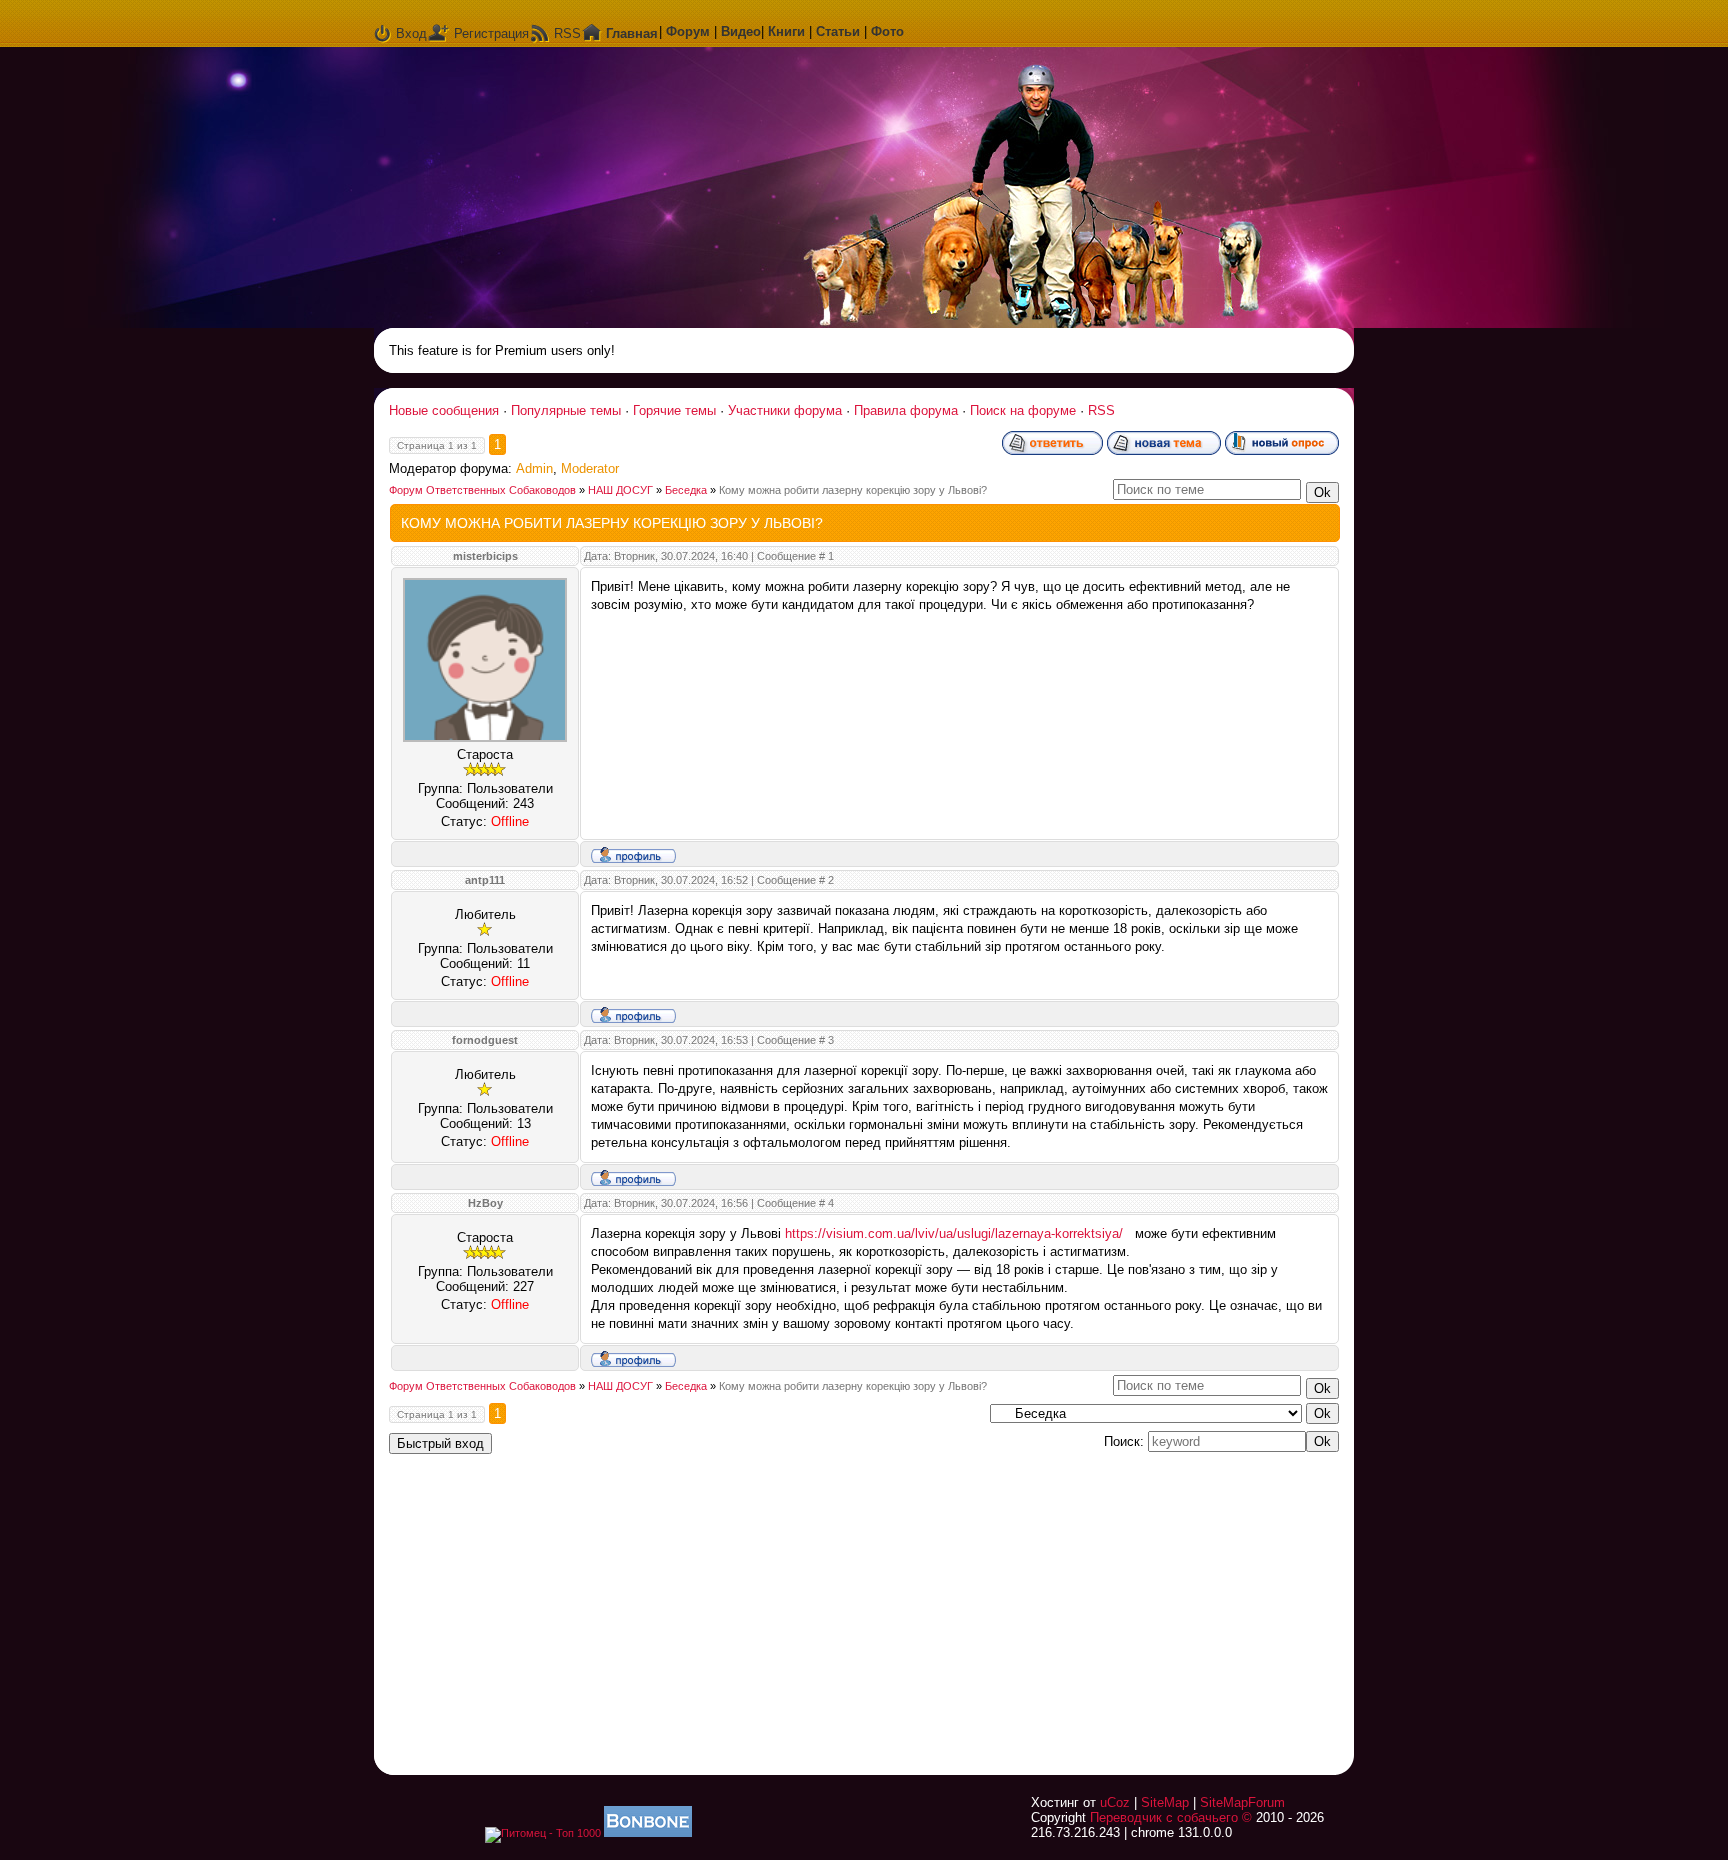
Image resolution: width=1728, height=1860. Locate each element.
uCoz (1115, 1802)
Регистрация (491, 33)
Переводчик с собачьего (1164, 1817)
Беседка (686, 490)
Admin (534, 468)
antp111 (485, 880)
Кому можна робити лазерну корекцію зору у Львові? (853, 490)
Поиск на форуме (1023, 410)
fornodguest (485, 1040)
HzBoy (485, 1203)
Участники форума (785, 410)
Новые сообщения (444, 410)
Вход (411, 33)
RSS (567, 33)
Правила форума (906, 410)
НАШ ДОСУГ (620, 490)
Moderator (590, 468)
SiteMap (1165, 1802)
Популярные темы (566, 410)
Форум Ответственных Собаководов (482, 490)
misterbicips (485, 556)
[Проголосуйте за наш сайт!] (648, 1833)
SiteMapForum (1242, 1802)
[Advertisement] (1089, 1602)
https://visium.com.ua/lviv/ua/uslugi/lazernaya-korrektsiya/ (954, 1233)
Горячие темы (674, 410)
